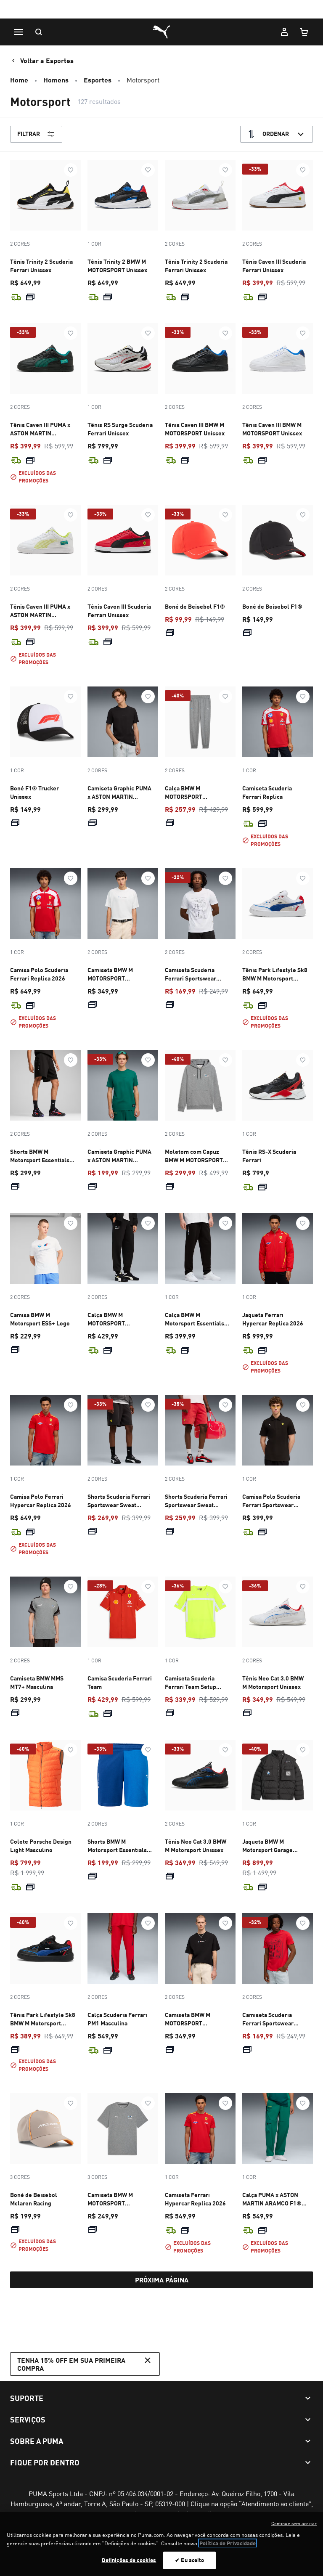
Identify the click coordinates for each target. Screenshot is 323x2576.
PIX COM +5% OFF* (162, 10)
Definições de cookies (129, 2560)
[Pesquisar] (39, 32)
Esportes (98, 80)
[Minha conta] (284, 32)
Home (19, 80)
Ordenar (276, 134)
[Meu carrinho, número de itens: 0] (304, 32)
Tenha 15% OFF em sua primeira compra (71, 2364)
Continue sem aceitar (294, 2523)
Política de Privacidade (228, 2543)
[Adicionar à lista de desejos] (71, 170)
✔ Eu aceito (189, 2560)
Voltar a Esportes (47, 60)
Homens (56, 80)
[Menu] (19, 32)
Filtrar (29, 134)
